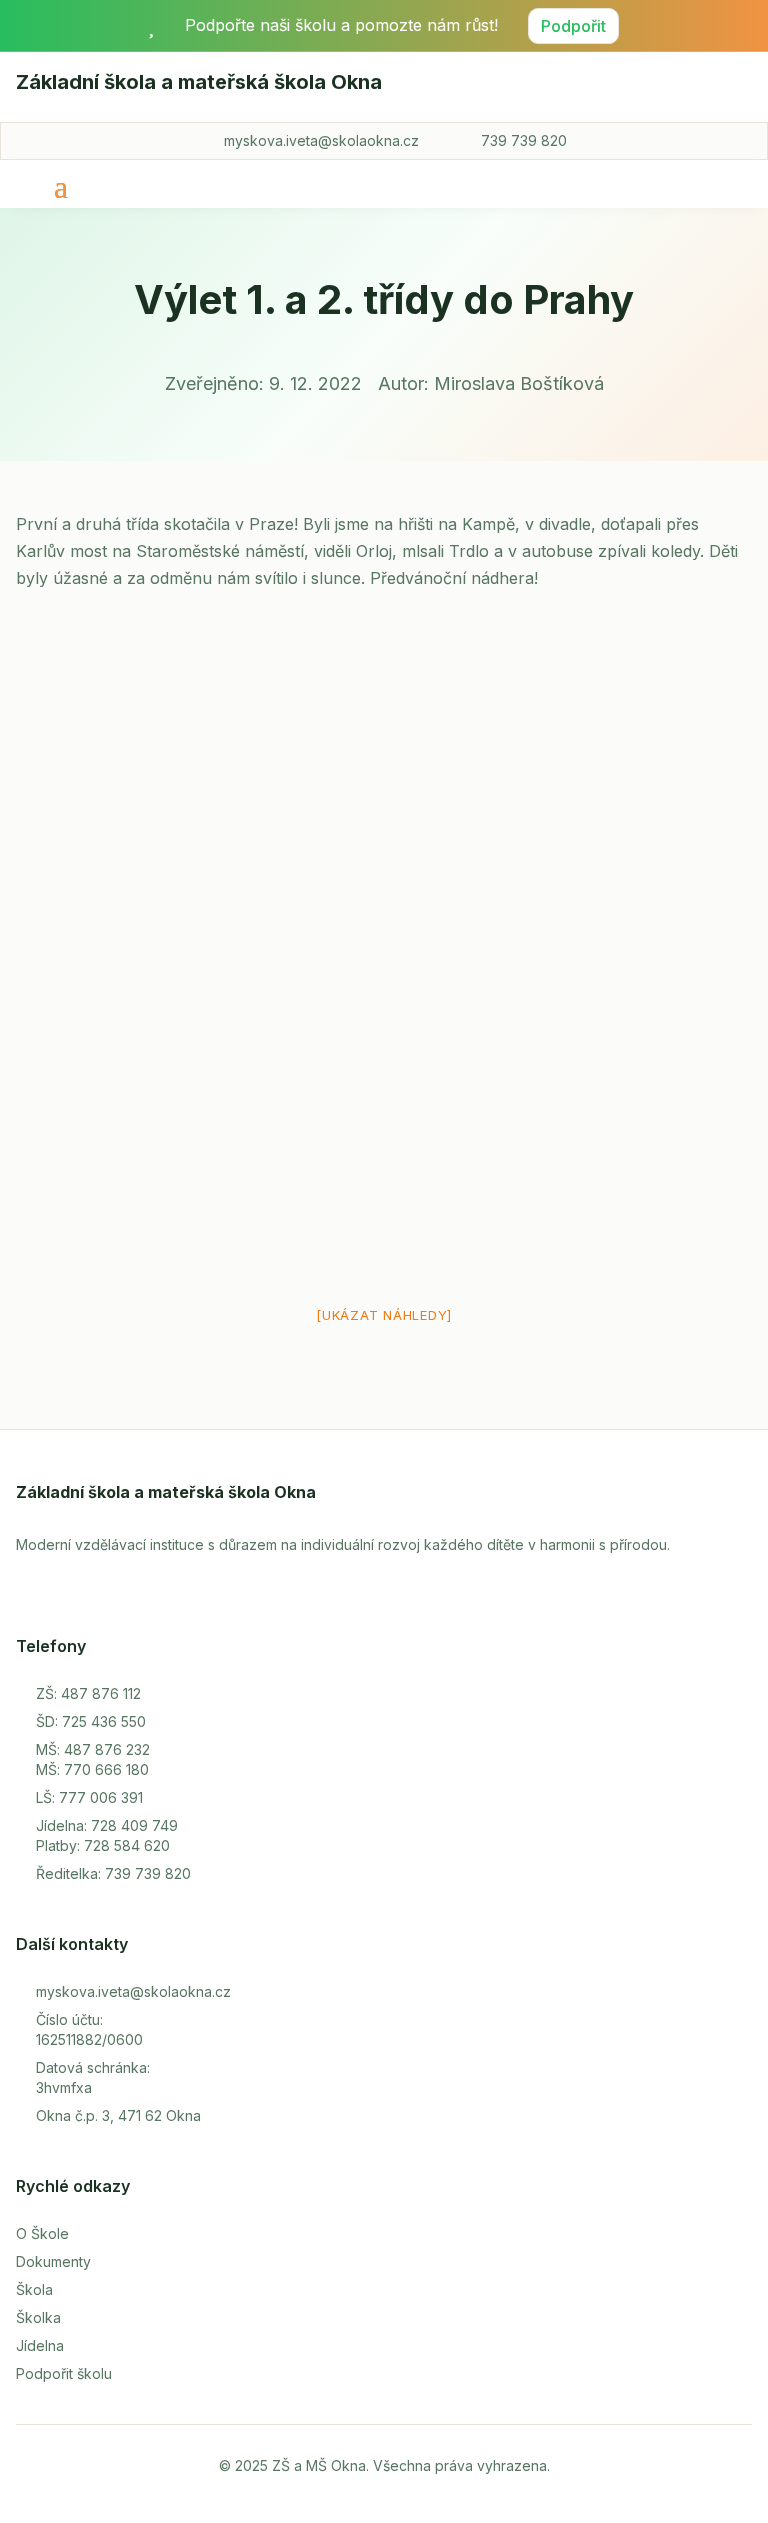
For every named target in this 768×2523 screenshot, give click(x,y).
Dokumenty (53, 2261)
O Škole (42, 2233)
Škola (34, 2289)
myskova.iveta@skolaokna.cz (321, 140)
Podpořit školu (64, 2373)
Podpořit (573, 26)
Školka (38, 2317)
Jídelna (40, 2345)
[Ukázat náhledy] (384, 1315)
